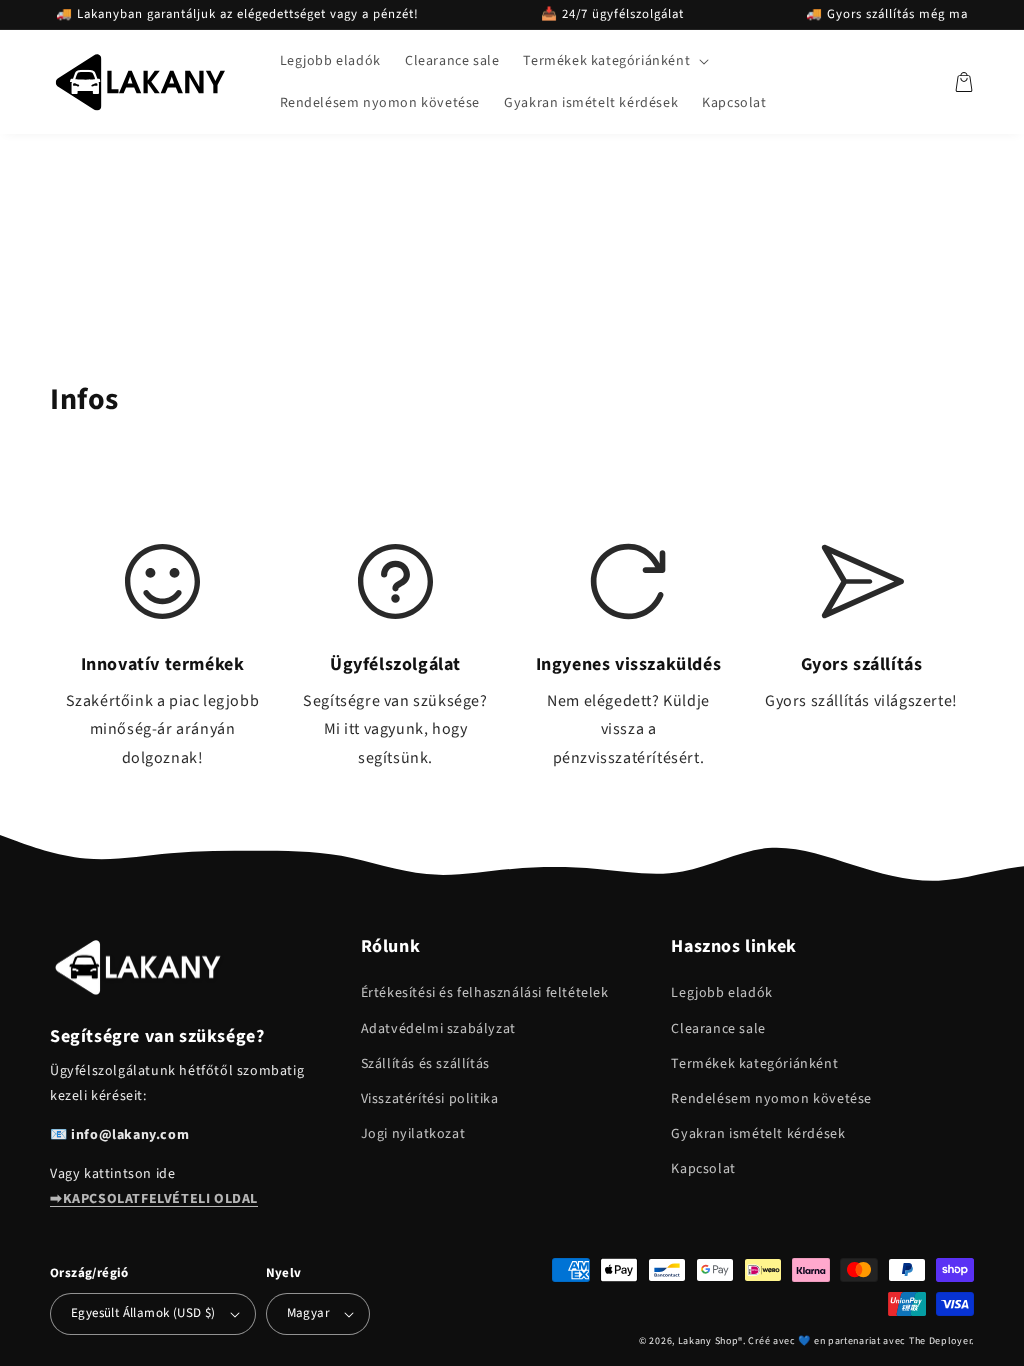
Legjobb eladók (721, 993)
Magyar (308, 1313)
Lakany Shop (708, 1341)
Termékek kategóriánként (754, 1064)
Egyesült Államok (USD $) (143, 1313)
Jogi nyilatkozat (413, 1134)
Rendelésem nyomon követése (771, 1099)
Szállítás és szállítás (425, 1064)
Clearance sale (718, 1029)
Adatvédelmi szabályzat (438, 1029)
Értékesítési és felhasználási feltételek (485, 993)
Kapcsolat (703, 1169)
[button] (614, 61)
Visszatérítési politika (430, 1099)
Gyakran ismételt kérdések (758, 1134)
